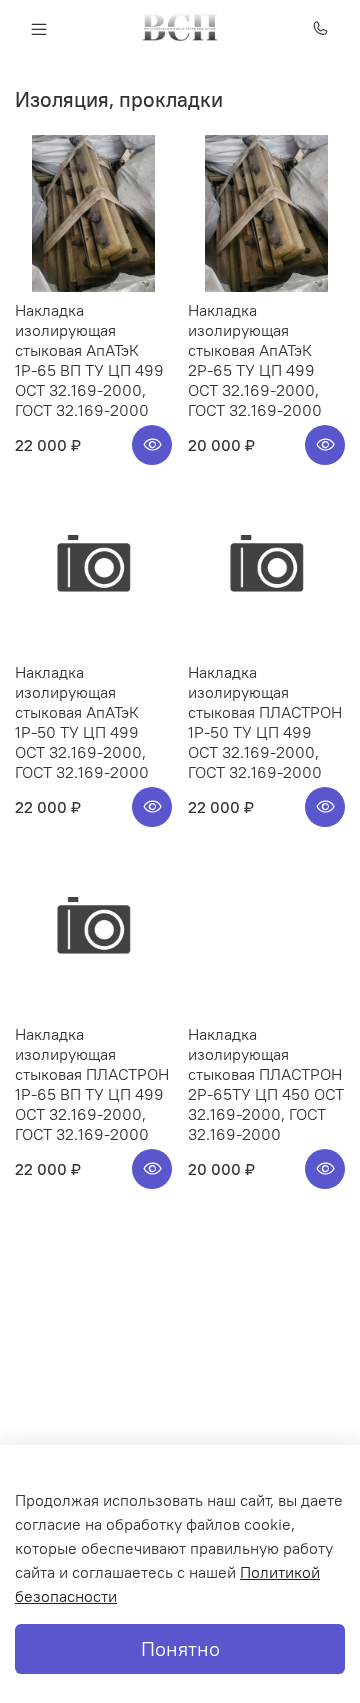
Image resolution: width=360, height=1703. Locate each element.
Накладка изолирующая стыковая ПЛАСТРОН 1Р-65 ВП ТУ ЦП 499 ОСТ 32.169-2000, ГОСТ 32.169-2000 (92, 1084)
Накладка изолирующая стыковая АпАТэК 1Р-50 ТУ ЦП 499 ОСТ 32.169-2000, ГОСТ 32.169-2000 (82, 722)
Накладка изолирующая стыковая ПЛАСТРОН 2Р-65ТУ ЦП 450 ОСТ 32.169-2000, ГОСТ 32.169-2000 (266, 1084)
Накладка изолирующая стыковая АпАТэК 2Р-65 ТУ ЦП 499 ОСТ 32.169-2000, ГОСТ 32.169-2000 (255, 360)
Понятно (180, 1648)
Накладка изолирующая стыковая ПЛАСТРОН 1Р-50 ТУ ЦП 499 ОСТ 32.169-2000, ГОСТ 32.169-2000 (265, 722)
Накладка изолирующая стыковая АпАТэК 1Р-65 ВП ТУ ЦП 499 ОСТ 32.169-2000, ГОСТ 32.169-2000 (89, 360)
